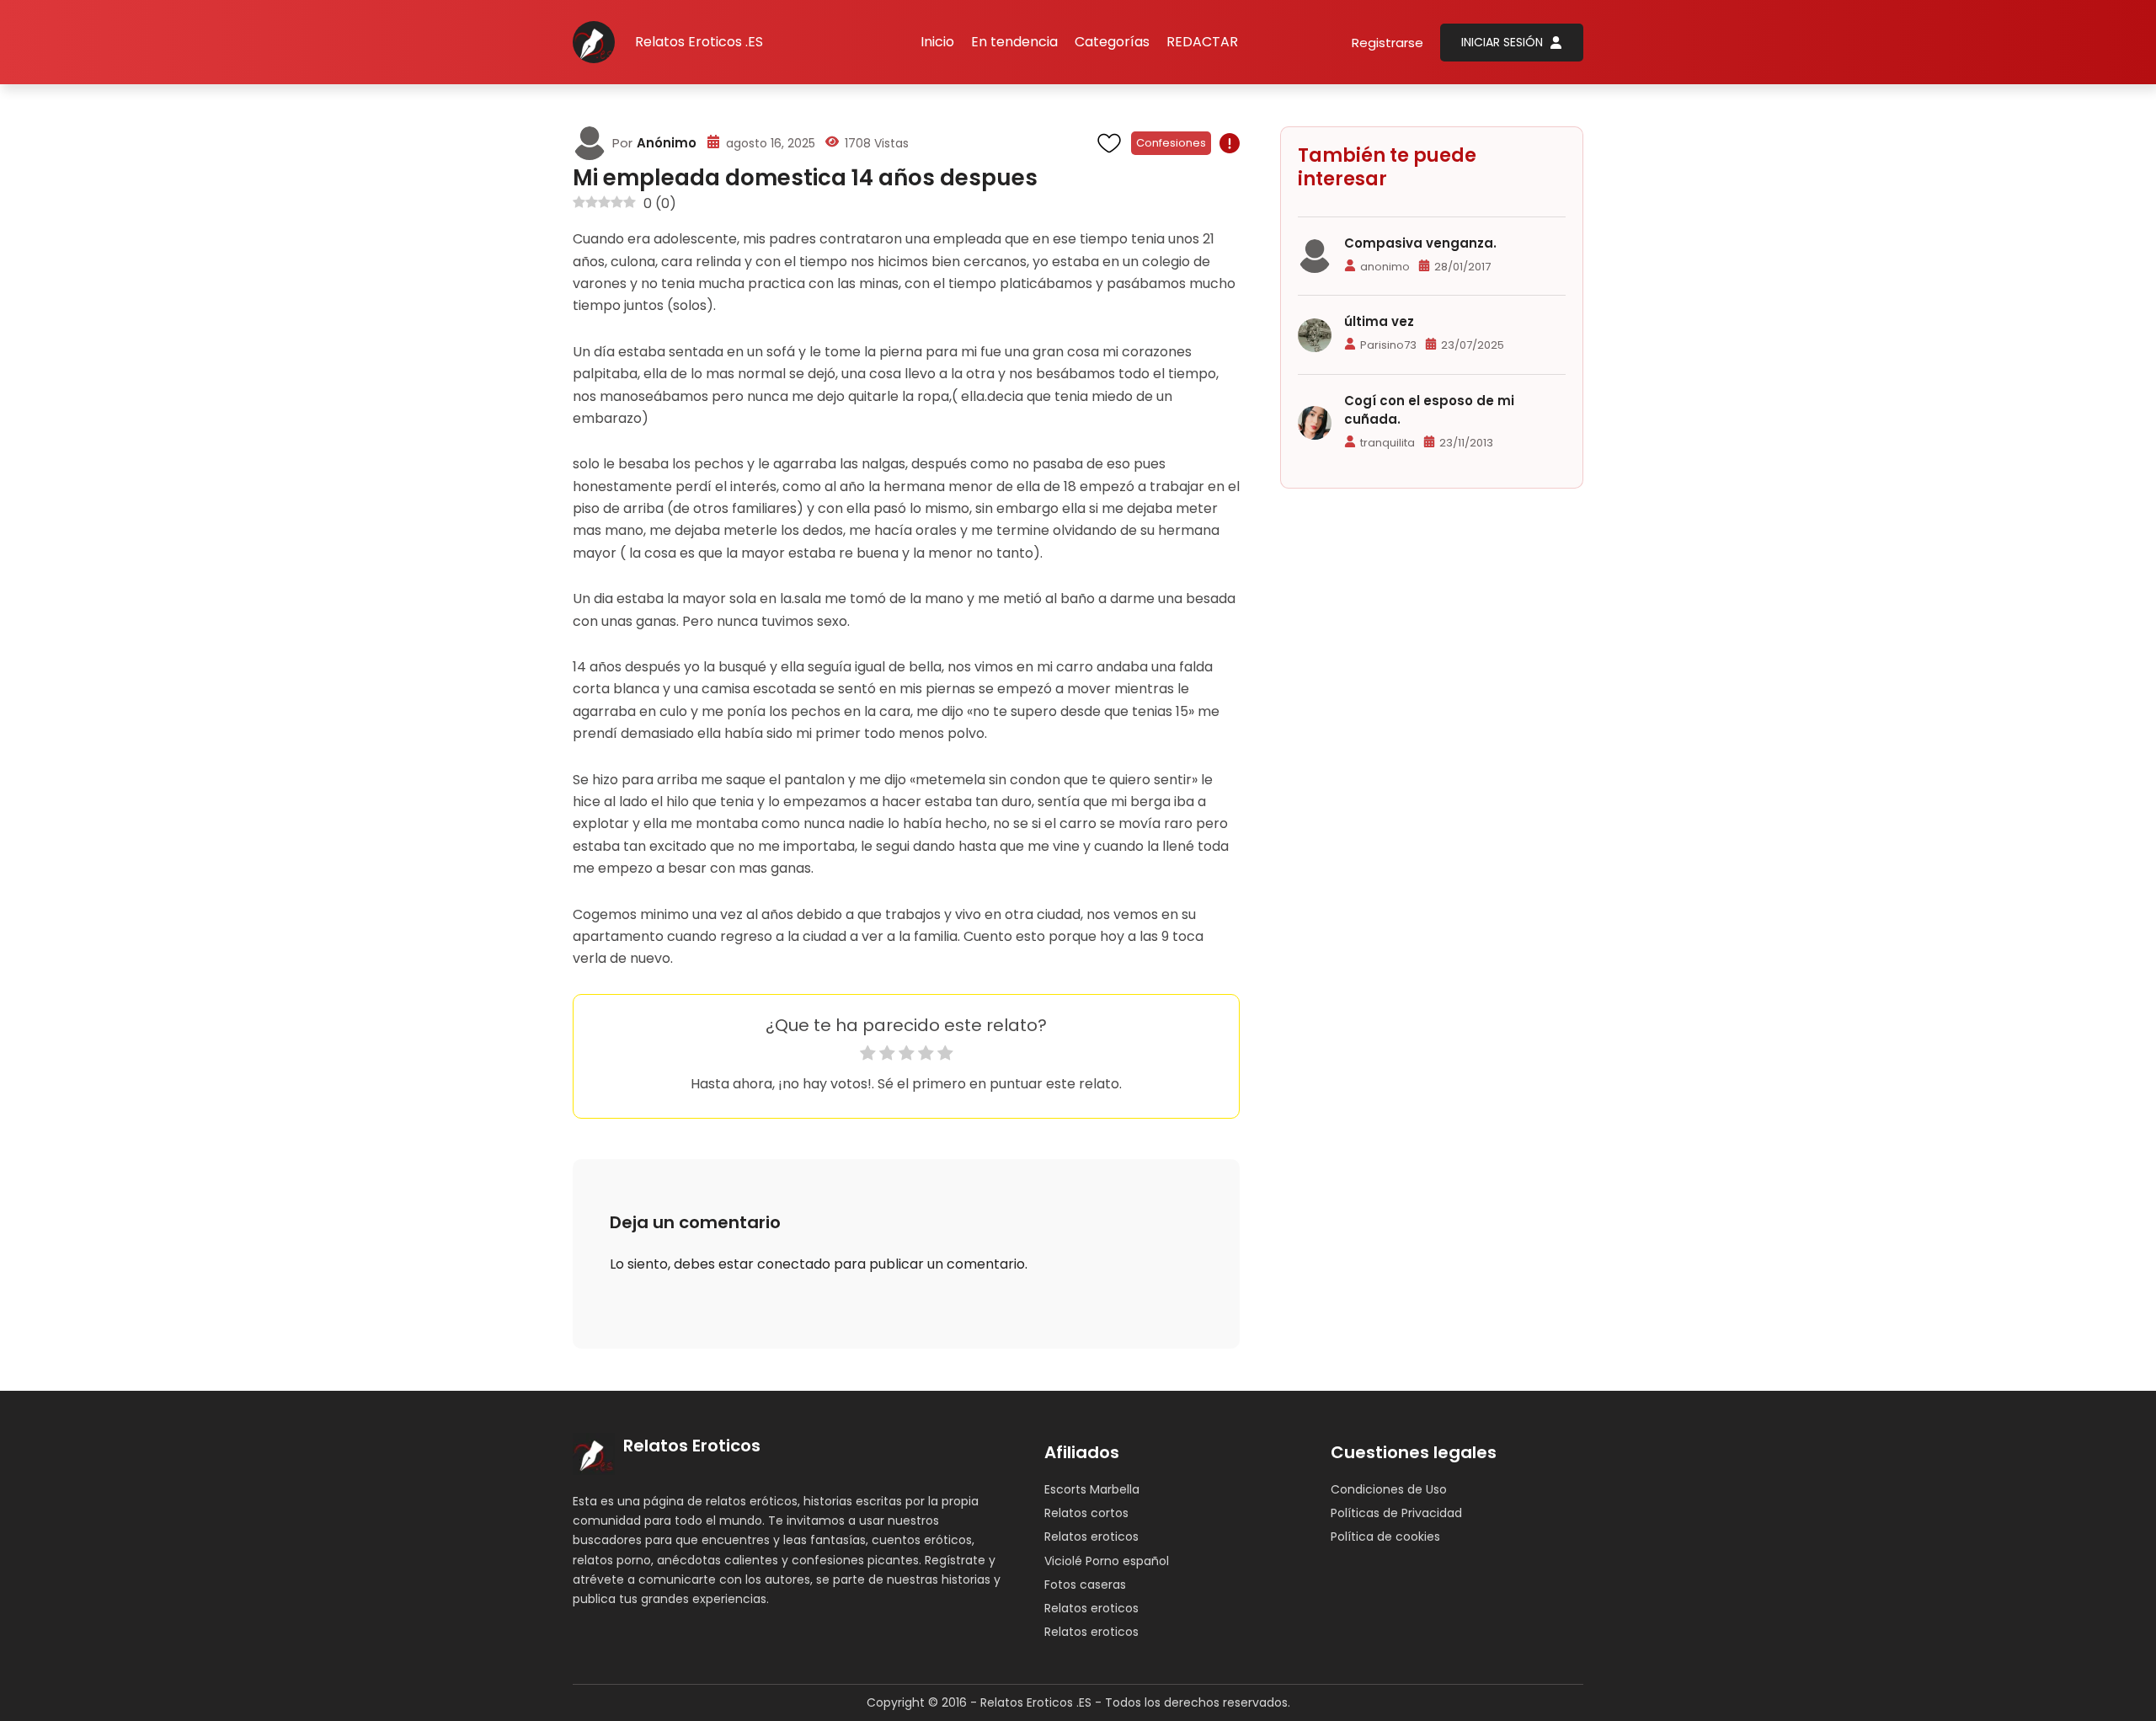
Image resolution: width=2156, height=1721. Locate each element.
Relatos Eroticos (692, 1446)
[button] (1112, 42)
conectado (794, 1264)
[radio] (868, 1056)
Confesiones (1171, 143)
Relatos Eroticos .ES (699, 42)
